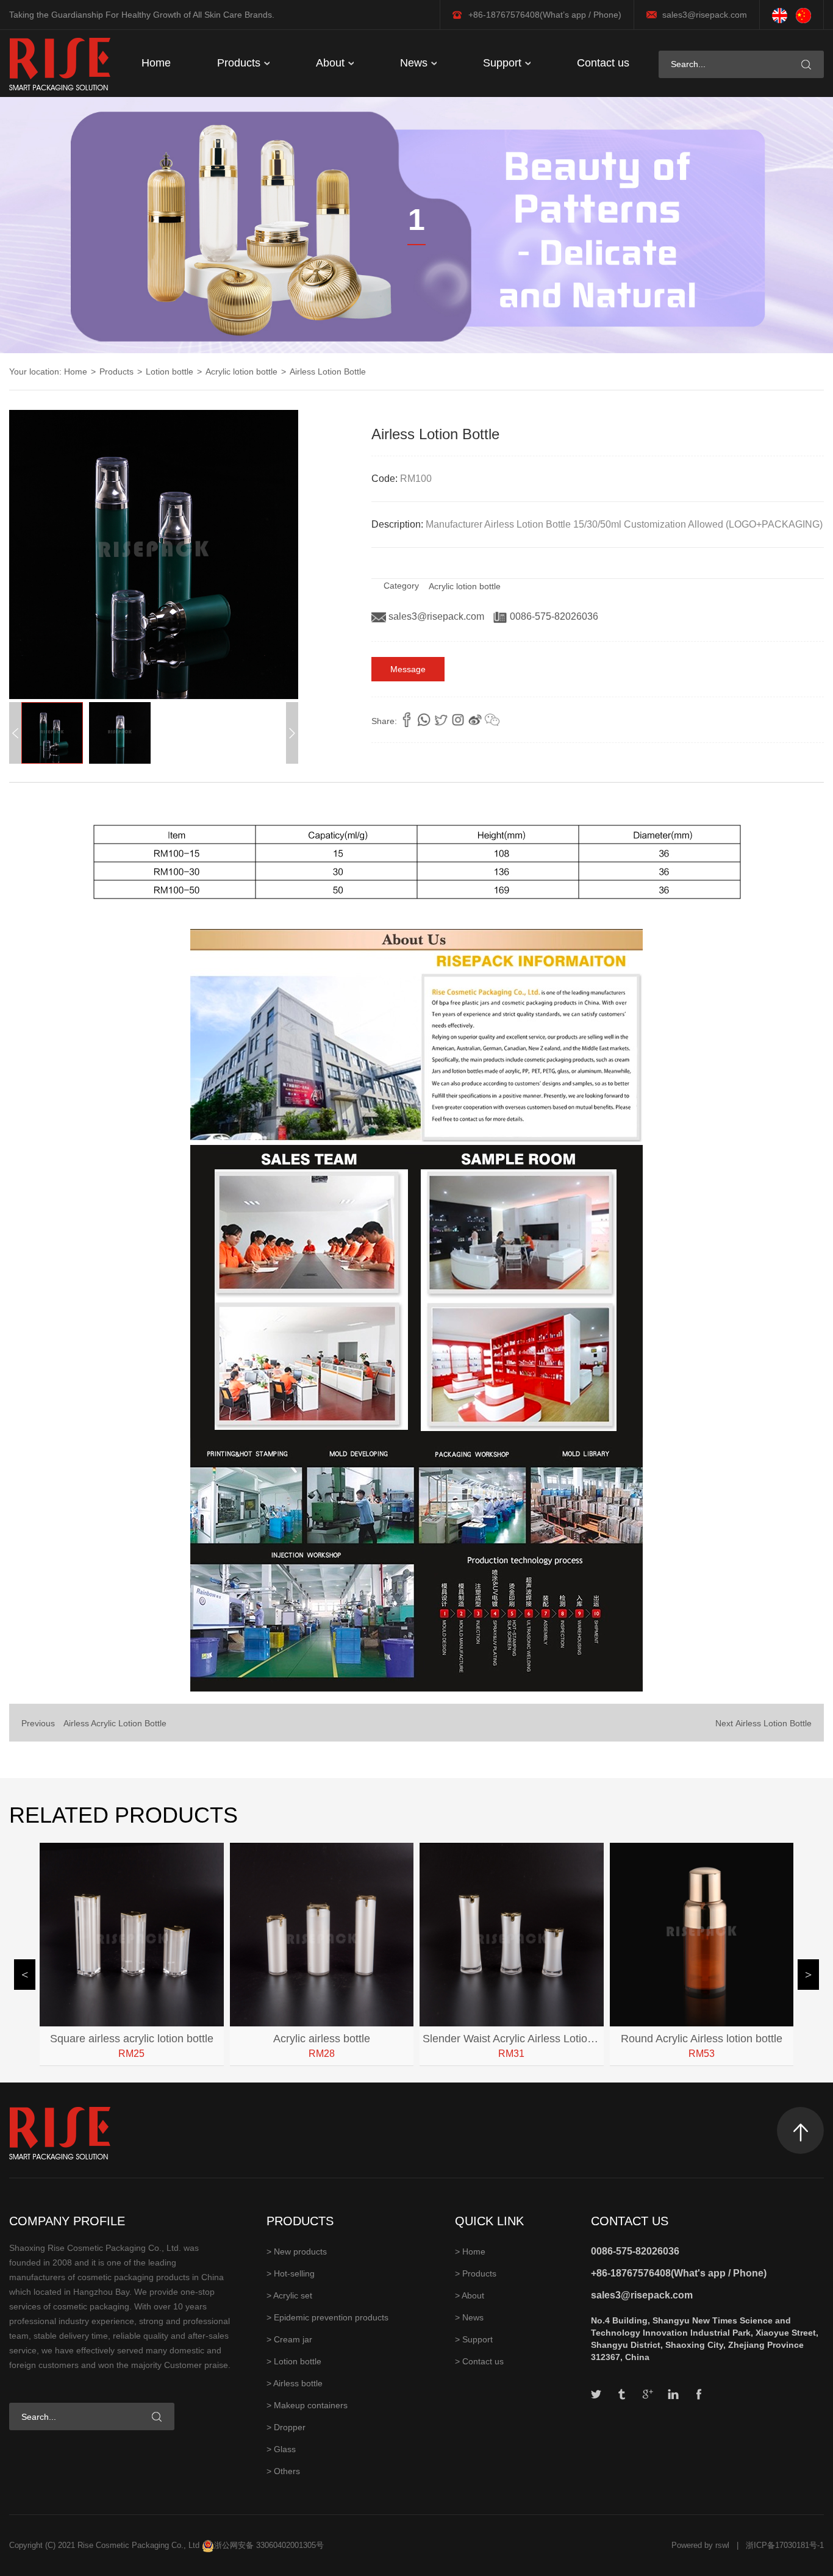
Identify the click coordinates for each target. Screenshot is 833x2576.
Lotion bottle (170, 371)
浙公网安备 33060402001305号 (269, 2545)
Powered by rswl (700, 2545)
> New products (297, 2251)
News (415, 63)
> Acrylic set (289, 2295)
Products (240, 63)
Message (408, 669)
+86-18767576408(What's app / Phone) (679, 2273)
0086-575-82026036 (553, 616)
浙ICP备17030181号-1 (785, 2545)
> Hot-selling (291, 2273)
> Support (474, 2339)
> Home (470, 2251)
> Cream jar (289, 2339)
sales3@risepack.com (705, 15)
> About (470, 2295)
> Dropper (286, 2427)
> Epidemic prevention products (327, 2317)
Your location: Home (48, 371)
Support (504, 63)
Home (156, 63)
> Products (476, 2273)
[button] (292, 733)
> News (469, 2317)
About (332, 63)
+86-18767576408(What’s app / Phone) (545, 15)
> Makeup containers (307, 2405)
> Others (283, 2471)
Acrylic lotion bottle (241, 371)
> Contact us (479, 2361)
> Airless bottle (295, 2383)
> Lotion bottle (294, 2361)
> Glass (281, 2449)
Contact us (603, 63)
